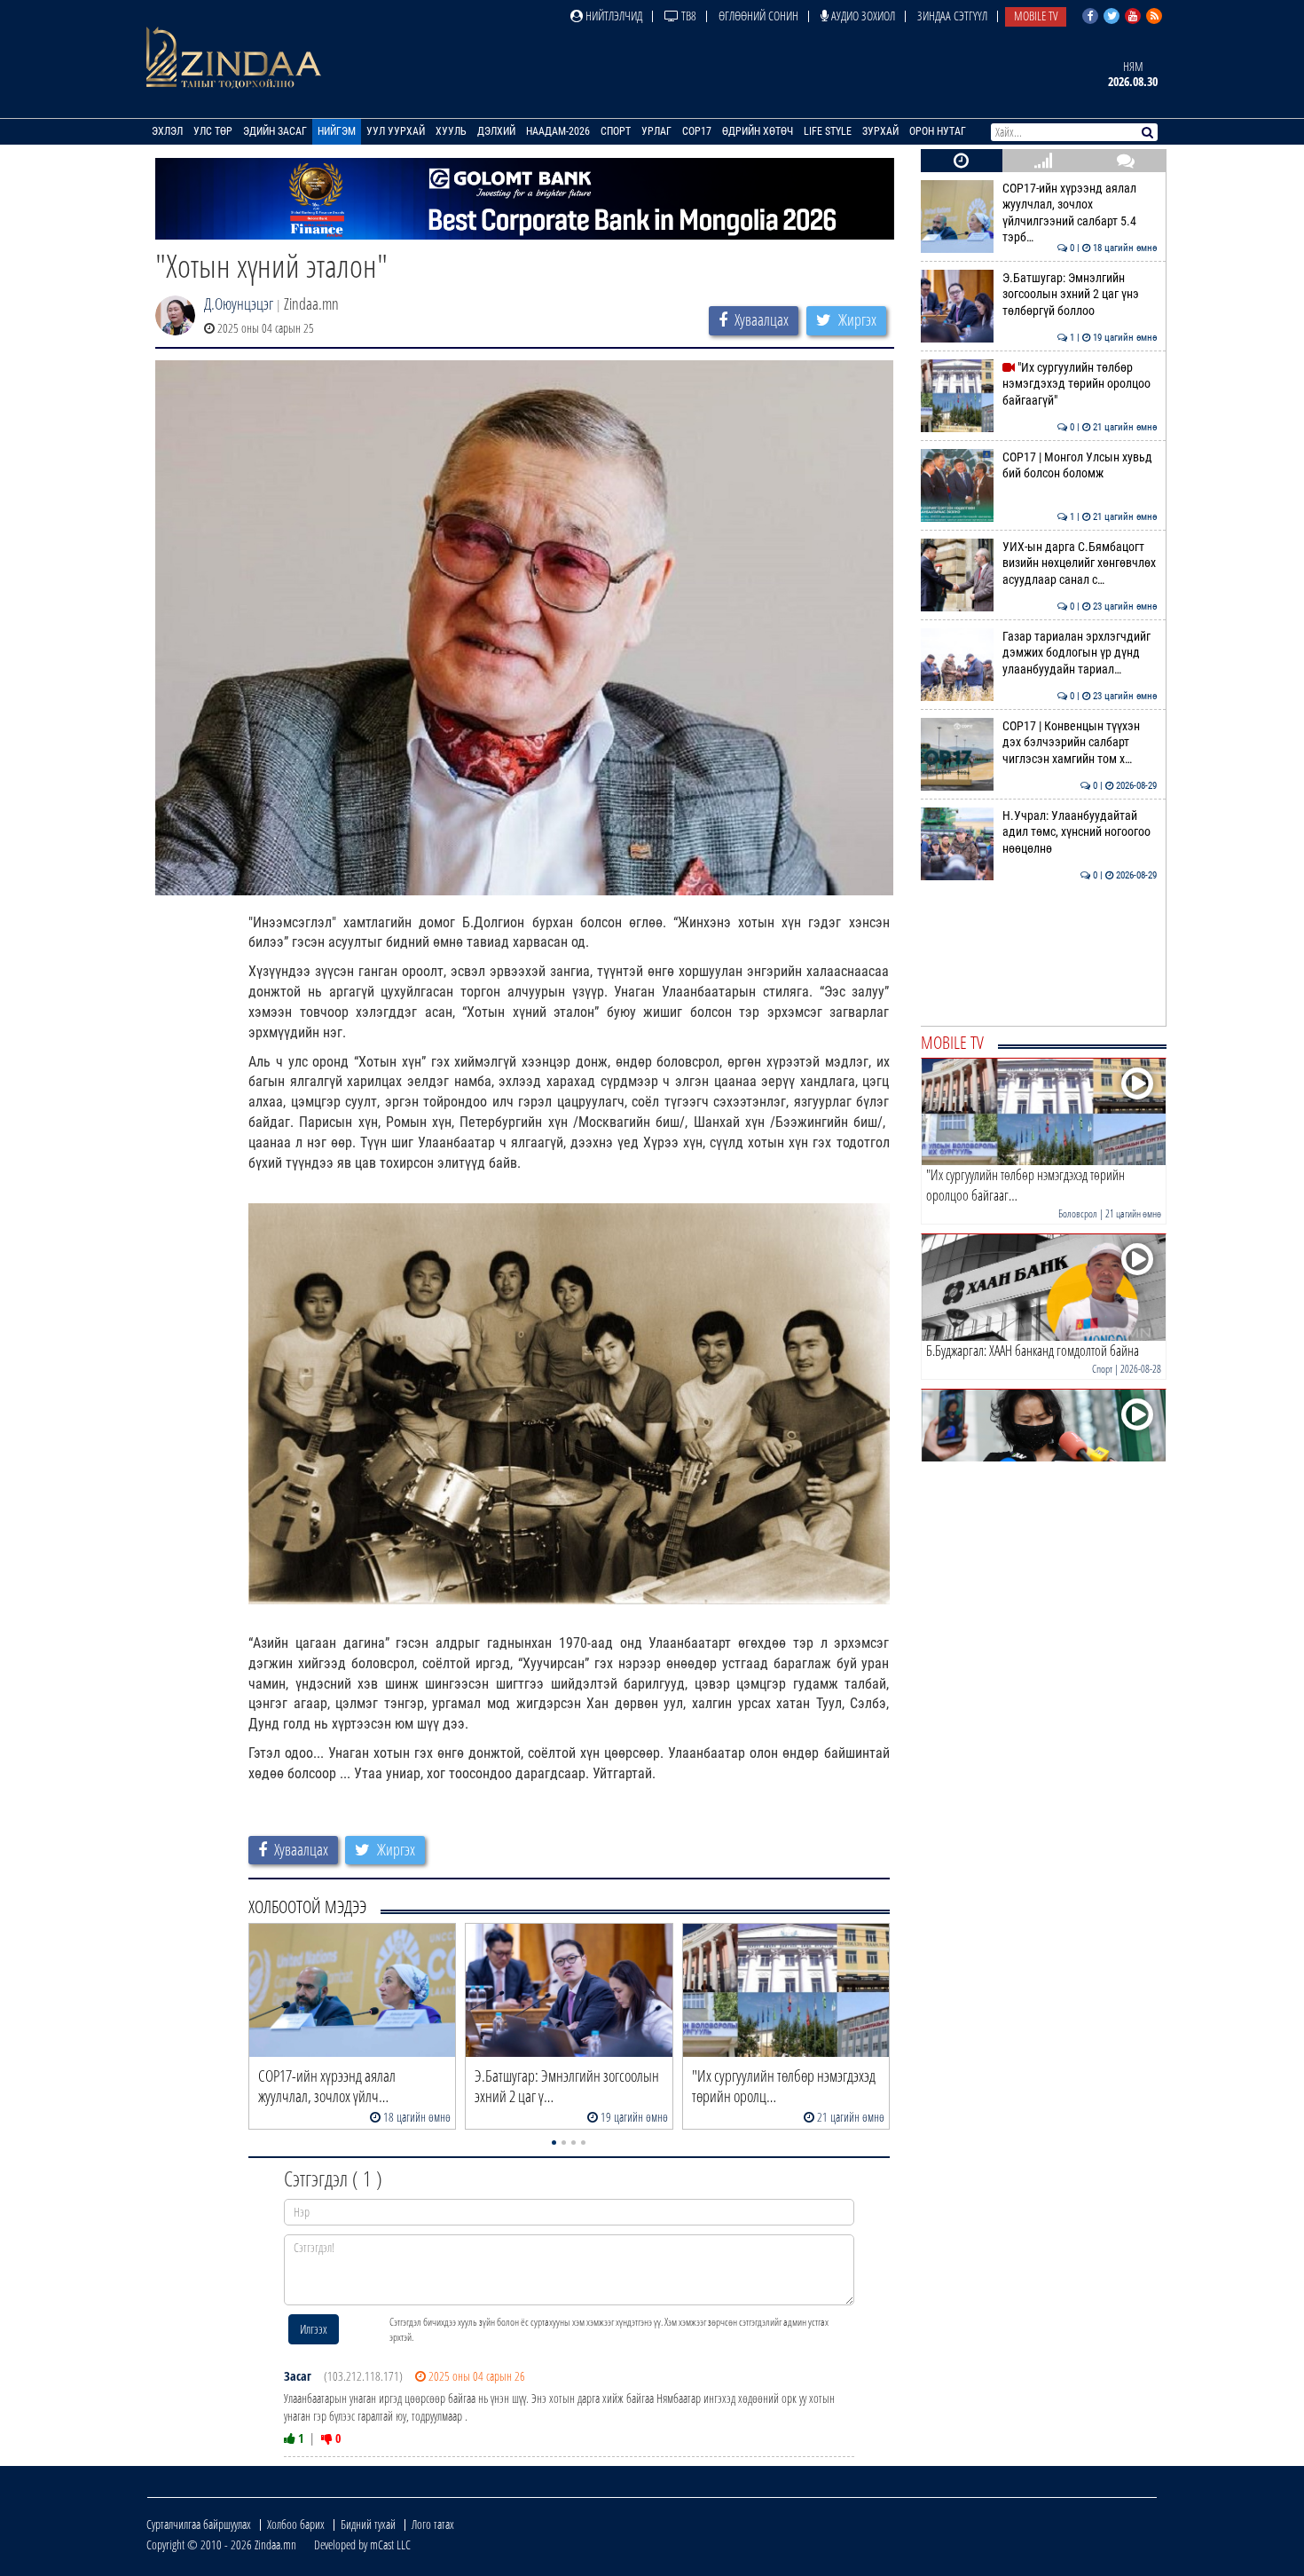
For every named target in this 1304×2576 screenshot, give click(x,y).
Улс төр (213, 131)
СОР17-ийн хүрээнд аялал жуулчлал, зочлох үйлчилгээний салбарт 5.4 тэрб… (1080, 213)
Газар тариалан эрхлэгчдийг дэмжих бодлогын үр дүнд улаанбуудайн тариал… (1080, 653)
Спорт (616, 131)
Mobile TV (1036, 16)
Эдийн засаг (275, 131)
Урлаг (656, 131)
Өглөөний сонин (758, 16)
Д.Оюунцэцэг (239, 303)
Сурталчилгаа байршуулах (199, 2524)
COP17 (697, 131)
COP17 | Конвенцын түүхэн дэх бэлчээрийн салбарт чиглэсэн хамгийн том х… (1080, 743)
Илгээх (314, 2329)
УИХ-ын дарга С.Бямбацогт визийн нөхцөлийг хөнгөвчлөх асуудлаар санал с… (1080, 563)
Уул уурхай (396, 131)
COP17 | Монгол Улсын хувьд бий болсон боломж (1080, 465)
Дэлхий (496, 131)
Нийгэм (337, 131)
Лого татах (433, 2524)
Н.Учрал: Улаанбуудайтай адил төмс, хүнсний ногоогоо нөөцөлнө (1080, 832)
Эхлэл (167, 131)
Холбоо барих (296, 2524)
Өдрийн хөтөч (758, 131)
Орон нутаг (938, 131)
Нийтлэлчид (613, 16)
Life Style (828, 131)
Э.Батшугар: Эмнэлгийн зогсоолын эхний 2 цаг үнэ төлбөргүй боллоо (1080, 295)
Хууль (451, 131)
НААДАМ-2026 (558, 131)
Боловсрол (1078, 1213)
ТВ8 (687, 16)
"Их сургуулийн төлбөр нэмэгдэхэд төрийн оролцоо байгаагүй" (1080, 384)
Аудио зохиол (862, 16)
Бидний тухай (368, 2524)
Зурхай (880, 131)
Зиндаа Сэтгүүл (952, 16)
